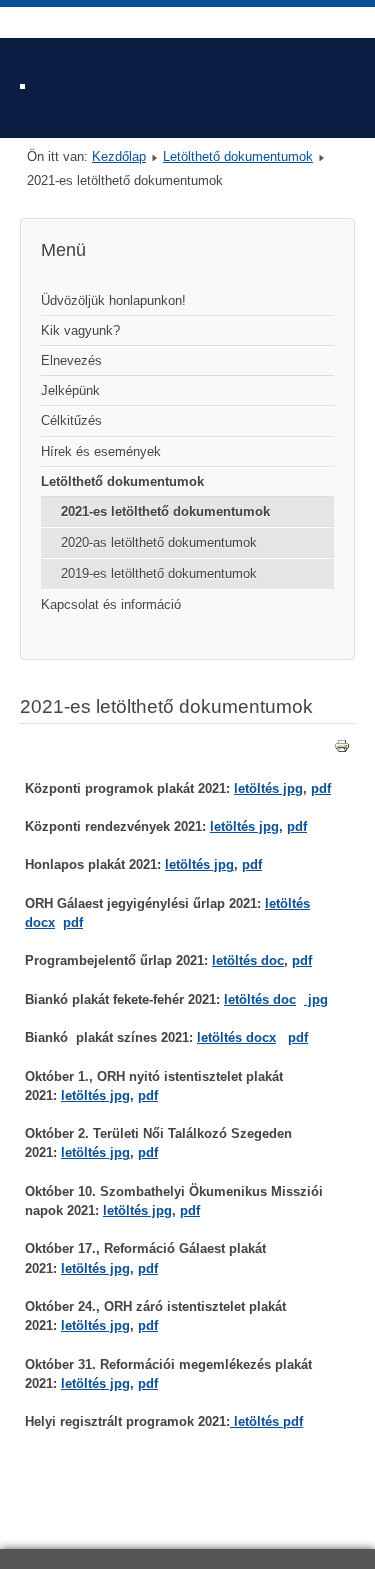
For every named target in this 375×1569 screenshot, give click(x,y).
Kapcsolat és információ (111, 604)
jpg (316, 999)
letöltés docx (236, 1037)
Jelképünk (70, 390)
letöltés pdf (266, 1421)
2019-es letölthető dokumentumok (159, 573)
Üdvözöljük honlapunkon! (113, 300)
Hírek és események (101, 451)
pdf (321, 788)
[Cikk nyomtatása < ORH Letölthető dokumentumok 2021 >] (342, 749)
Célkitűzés (71, 420)
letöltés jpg (268, 788)
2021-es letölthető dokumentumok (165, 511)
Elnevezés (71, 360)
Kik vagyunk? (80, 330)
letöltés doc (248, 960)
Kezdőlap (119, 156)
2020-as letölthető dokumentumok (159, 542)
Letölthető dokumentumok (238, 156)
